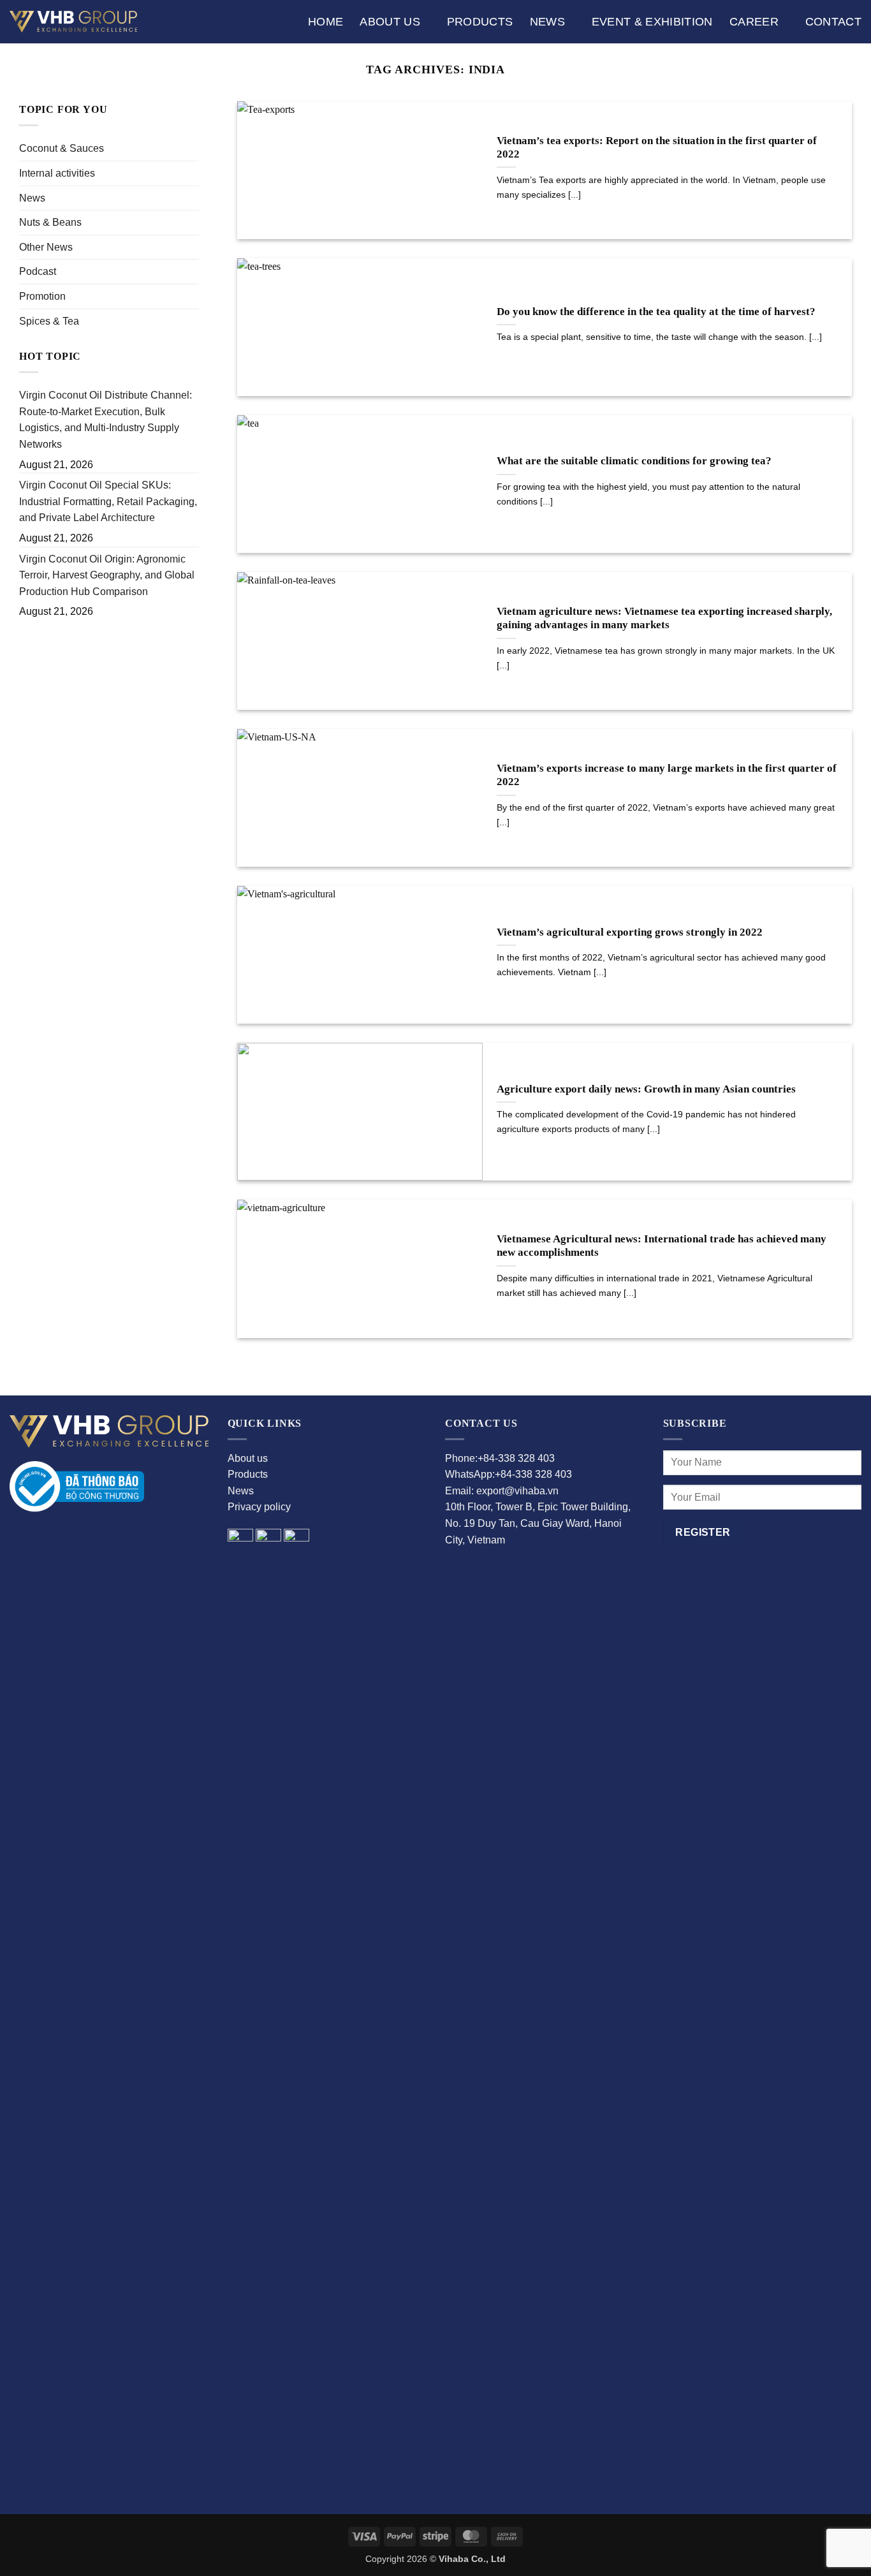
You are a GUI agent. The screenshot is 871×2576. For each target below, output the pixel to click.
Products (480, 22)
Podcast (38, 271)
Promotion (42, 296)
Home (326, 22)
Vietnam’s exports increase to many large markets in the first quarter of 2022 (667, 775)
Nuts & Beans (50, 222)
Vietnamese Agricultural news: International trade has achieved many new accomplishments (662, 1246)
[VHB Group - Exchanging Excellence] (73, 21)
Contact (833, 22)
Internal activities (57, 173)
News (547, 22)
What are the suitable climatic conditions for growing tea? (634, 461)
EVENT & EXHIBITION (652, 22)
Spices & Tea (49, 321)
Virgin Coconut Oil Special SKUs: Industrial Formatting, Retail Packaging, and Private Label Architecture (108, 501)
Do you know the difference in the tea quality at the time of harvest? (656, 312)
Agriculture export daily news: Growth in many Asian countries (646, 1089)
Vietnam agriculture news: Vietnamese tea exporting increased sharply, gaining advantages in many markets (664, 618)
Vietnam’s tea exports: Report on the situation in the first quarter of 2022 (657, 148)
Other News (46, 247)
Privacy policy (259, 1507)
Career (754, 22)
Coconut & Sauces (62, 148)
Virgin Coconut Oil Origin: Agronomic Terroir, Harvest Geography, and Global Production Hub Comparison (107, 575)
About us (390, 22)
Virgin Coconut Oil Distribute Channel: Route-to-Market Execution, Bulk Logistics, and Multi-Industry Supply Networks (106, 420)
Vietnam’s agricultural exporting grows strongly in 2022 (630, 932)
